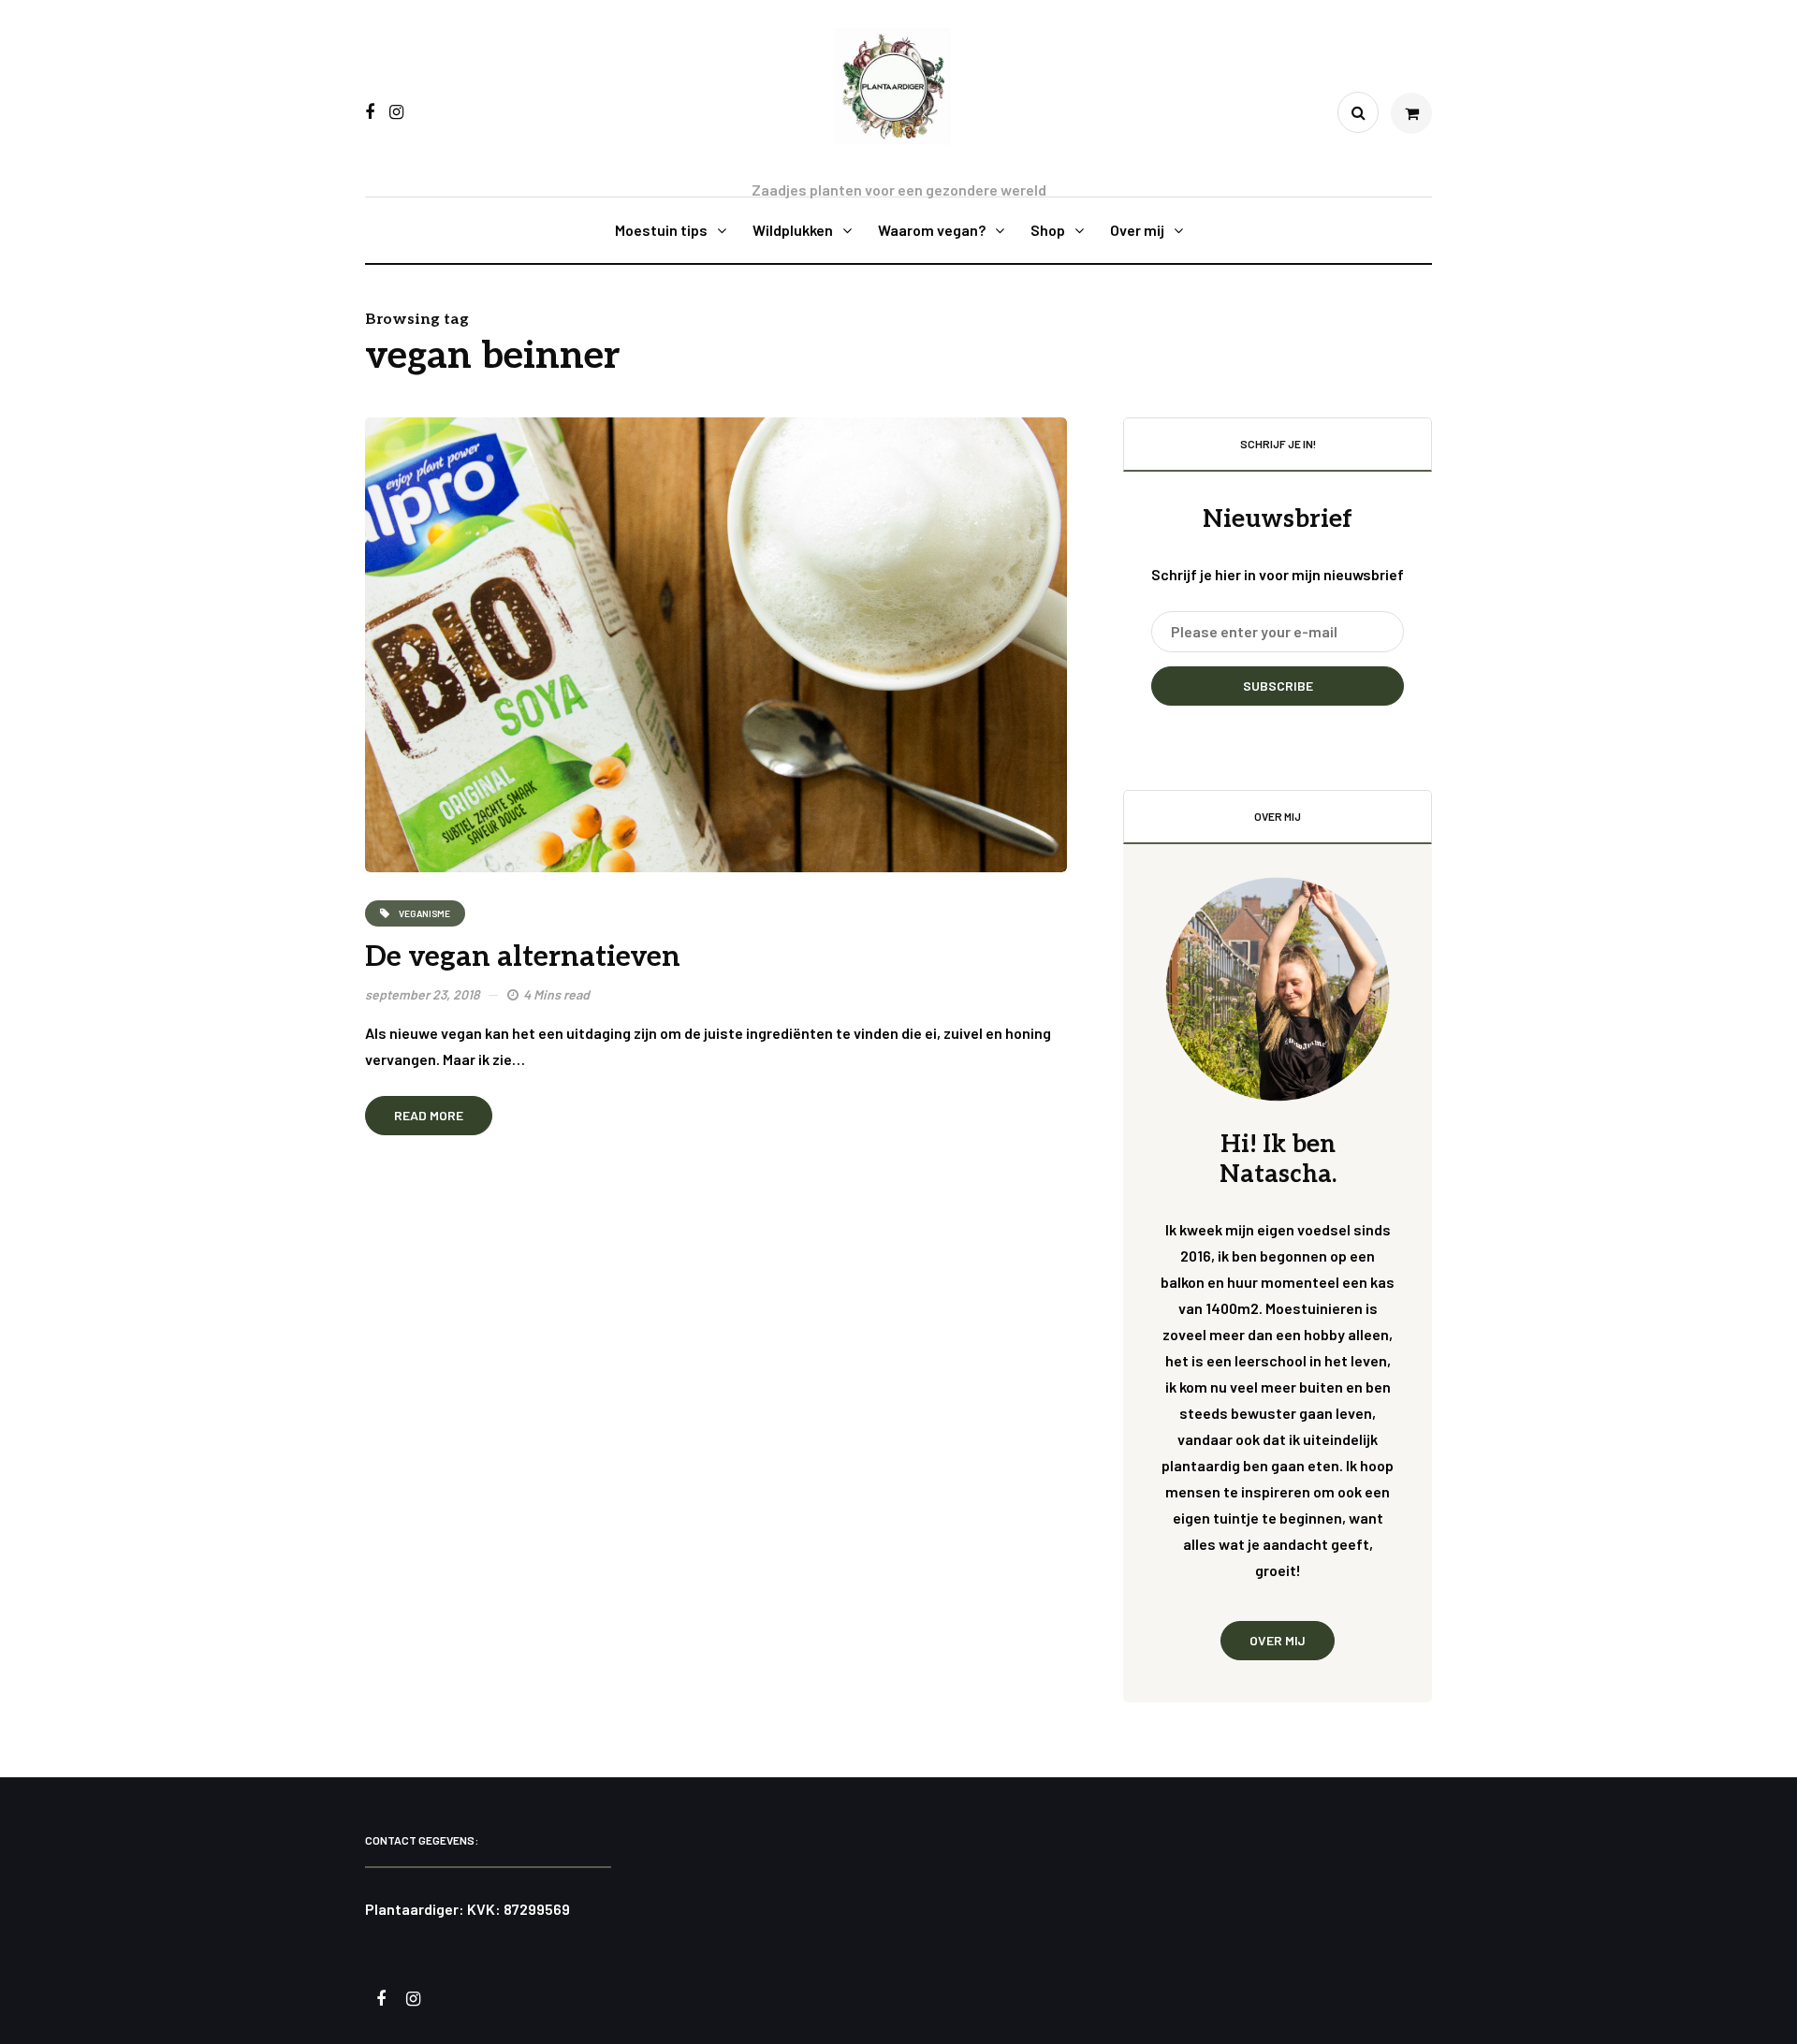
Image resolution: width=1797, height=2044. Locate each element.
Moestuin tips (661, 230)
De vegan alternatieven (523, 957)
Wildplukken (793, 230)
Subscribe (1278, 686)
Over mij (1137, 230)
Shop (1048, 230)
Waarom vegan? (932, 230)
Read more (429, 1115)
